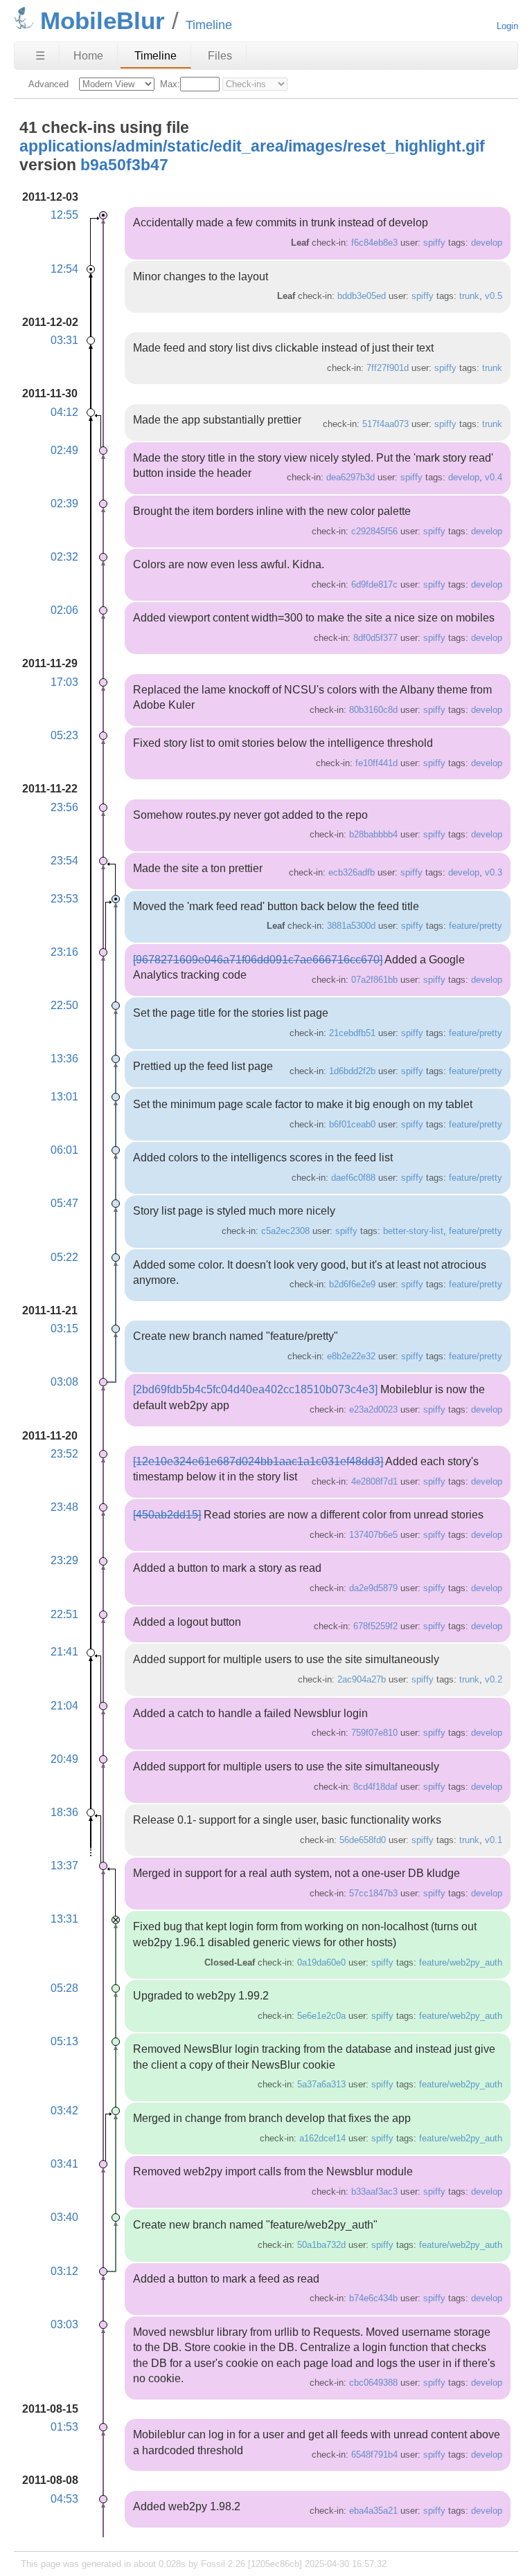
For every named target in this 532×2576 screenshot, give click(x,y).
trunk (469, 296)
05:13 (64, 2041)
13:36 (64, 1059)
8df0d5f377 (375, 638)
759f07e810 (374, 1733)
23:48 (64, 1507)
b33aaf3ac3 (374, 2192)
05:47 (64, 1203)
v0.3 (494, 872)
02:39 (64, 504)
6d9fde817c (374, 584)
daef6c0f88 (353, 1178)
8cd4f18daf (375, 1787)
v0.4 (494, 477)
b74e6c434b (373, 2298)
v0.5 (494, 296)
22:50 (64, 1005)
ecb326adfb (352, 872)
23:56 (64, 807)
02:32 (64, 557)
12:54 (64, 269)
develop (487, 243)
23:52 (64, 1454)
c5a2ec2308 (285, 1231)
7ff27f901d (388, 368)
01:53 (64, 2427)
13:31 (64, 1919)
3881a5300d (351, 926)
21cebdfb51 (352, 1033)
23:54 (64, 861)
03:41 (64, 2164)
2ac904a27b (362, 1679)
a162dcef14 (322, 2138)
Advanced (48, 84)
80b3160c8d (373, 710)
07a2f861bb (374, 980)
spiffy (434, 243)
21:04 (64, 1706)
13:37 (64, 1866)
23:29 (64, 1560)
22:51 (64, 1614)
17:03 (64, 682)
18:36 (64, 1812)
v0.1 (494, 1840)
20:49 (64, 1759)
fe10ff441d (376, 763)
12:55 (64, 215)
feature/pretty (476, 926)
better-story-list (413, 1231)
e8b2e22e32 (351, 1356)
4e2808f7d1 (374, 1481)
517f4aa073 (385, 424)
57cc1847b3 (373, 1893)
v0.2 (494, 1679)
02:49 (64, 450)
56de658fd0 (363, 1840)
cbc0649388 (373, 2383)
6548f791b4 (374, 2455)
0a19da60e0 (321, 1962)
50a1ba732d (321, 2245)
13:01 (64, 1097)
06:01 (64, 1150)
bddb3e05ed (362, 296)
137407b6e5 (373, 1535)
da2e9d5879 (373, 1588)
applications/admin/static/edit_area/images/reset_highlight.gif (252, 146)
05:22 (64, 1257)
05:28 (64, 1988)
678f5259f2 (375, 1626)
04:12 (64, 412)
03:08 (64, 1382)
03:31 (64, 340)
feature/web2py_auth (461, 1962)
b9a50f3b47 (124, 165)
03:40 (64, 2217)
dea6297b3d (351, 477)
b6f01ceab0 (352, 1124)
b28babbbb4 (373, 834)
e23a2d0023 (373, 1409)
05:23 (64, 735)
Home (88, 56)
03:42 (64, 2111)
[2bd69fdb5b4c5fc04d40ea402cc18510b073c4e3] (255, 1389)
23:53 (64, 899)
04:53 (64, 2499)
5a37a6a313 (321, 2084)
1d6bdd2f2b (352, 1071)
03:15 (64, 1328)
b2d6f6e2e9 (352, 1284)
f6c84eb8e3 (374, 243)
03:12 (64, 2271)
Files (220, 56)
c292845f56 (374, 531)
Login (507, 26)
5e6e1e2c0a (321, 2016)
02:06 (64, 610)
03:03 (64, 2324)
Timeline (156, 56)
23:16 (64, 952)
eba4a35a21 (373, 2511)
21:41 (64, 1652)
